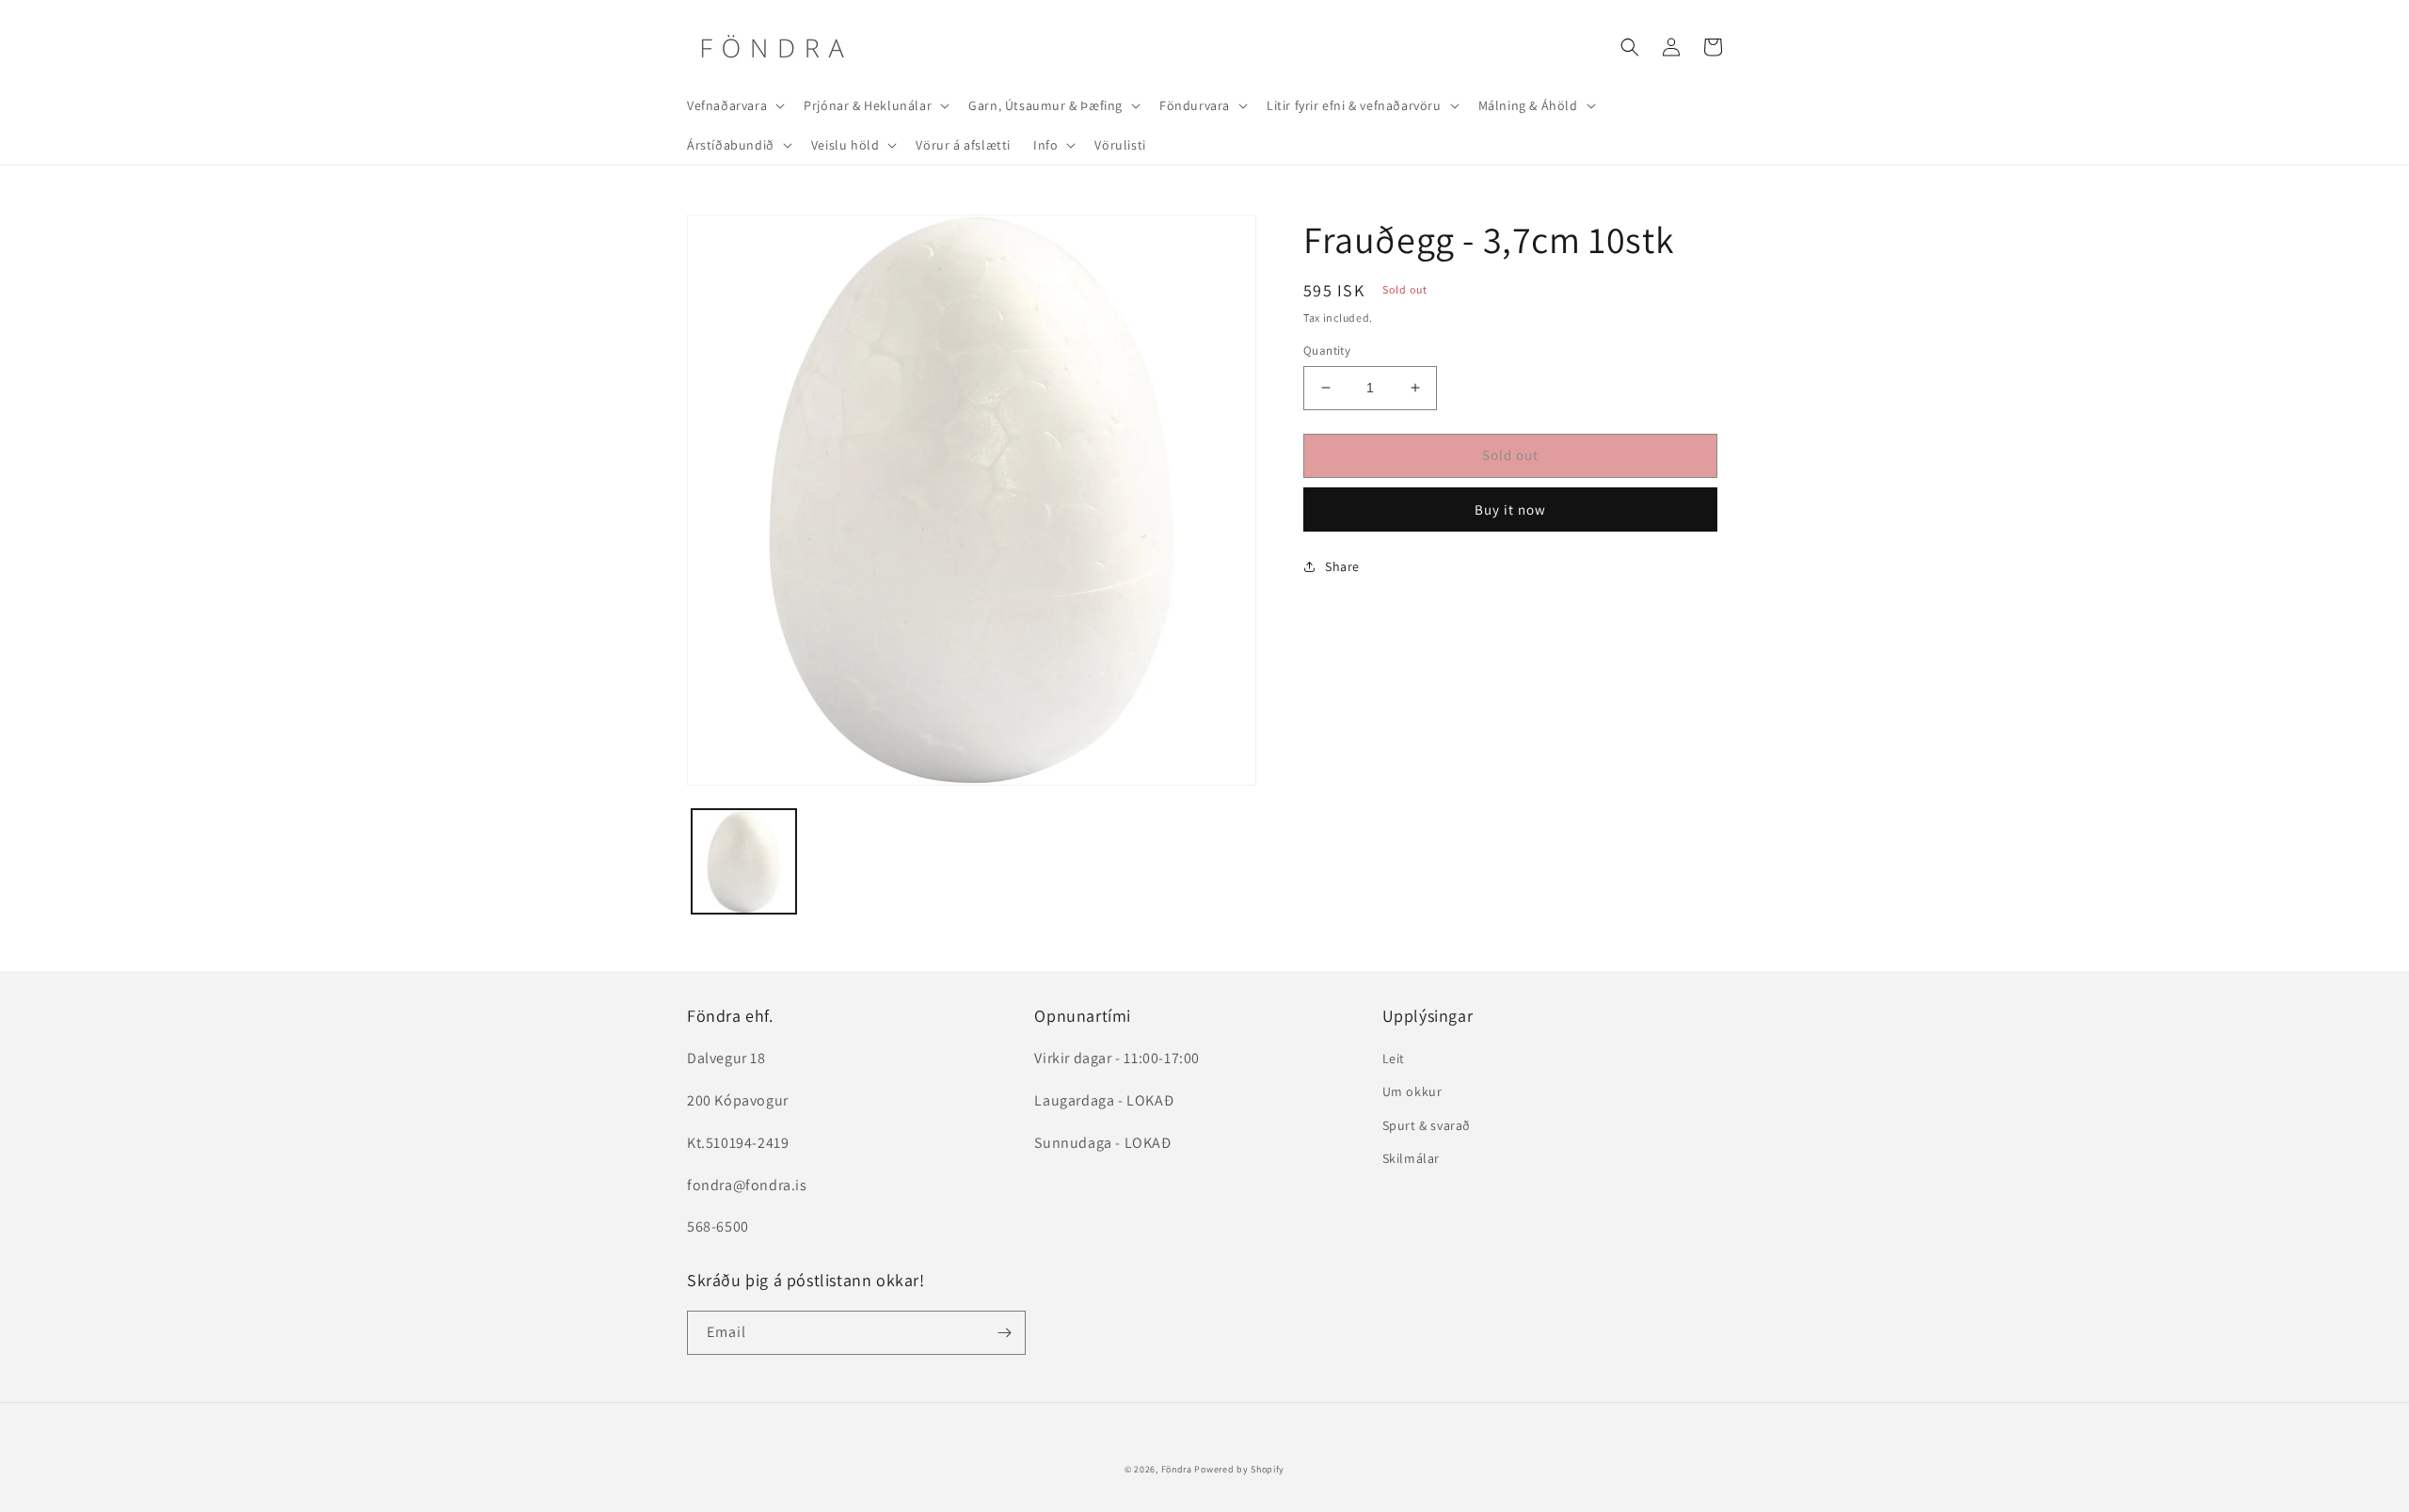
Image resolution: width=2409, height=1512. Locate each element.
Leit (1394, 1058)
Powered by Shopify (1239, 1469)
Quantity (1327, 350)
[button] (734, 105)
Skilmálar (1411, 1158)
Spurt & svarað (1427, 1125)
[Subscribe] (1004, 1333)
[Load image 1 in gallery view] (744, 861)
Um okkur (1412, 1091)
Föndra (1177, 1469)
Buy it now (1510, 509)
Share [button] (1342, 566)
